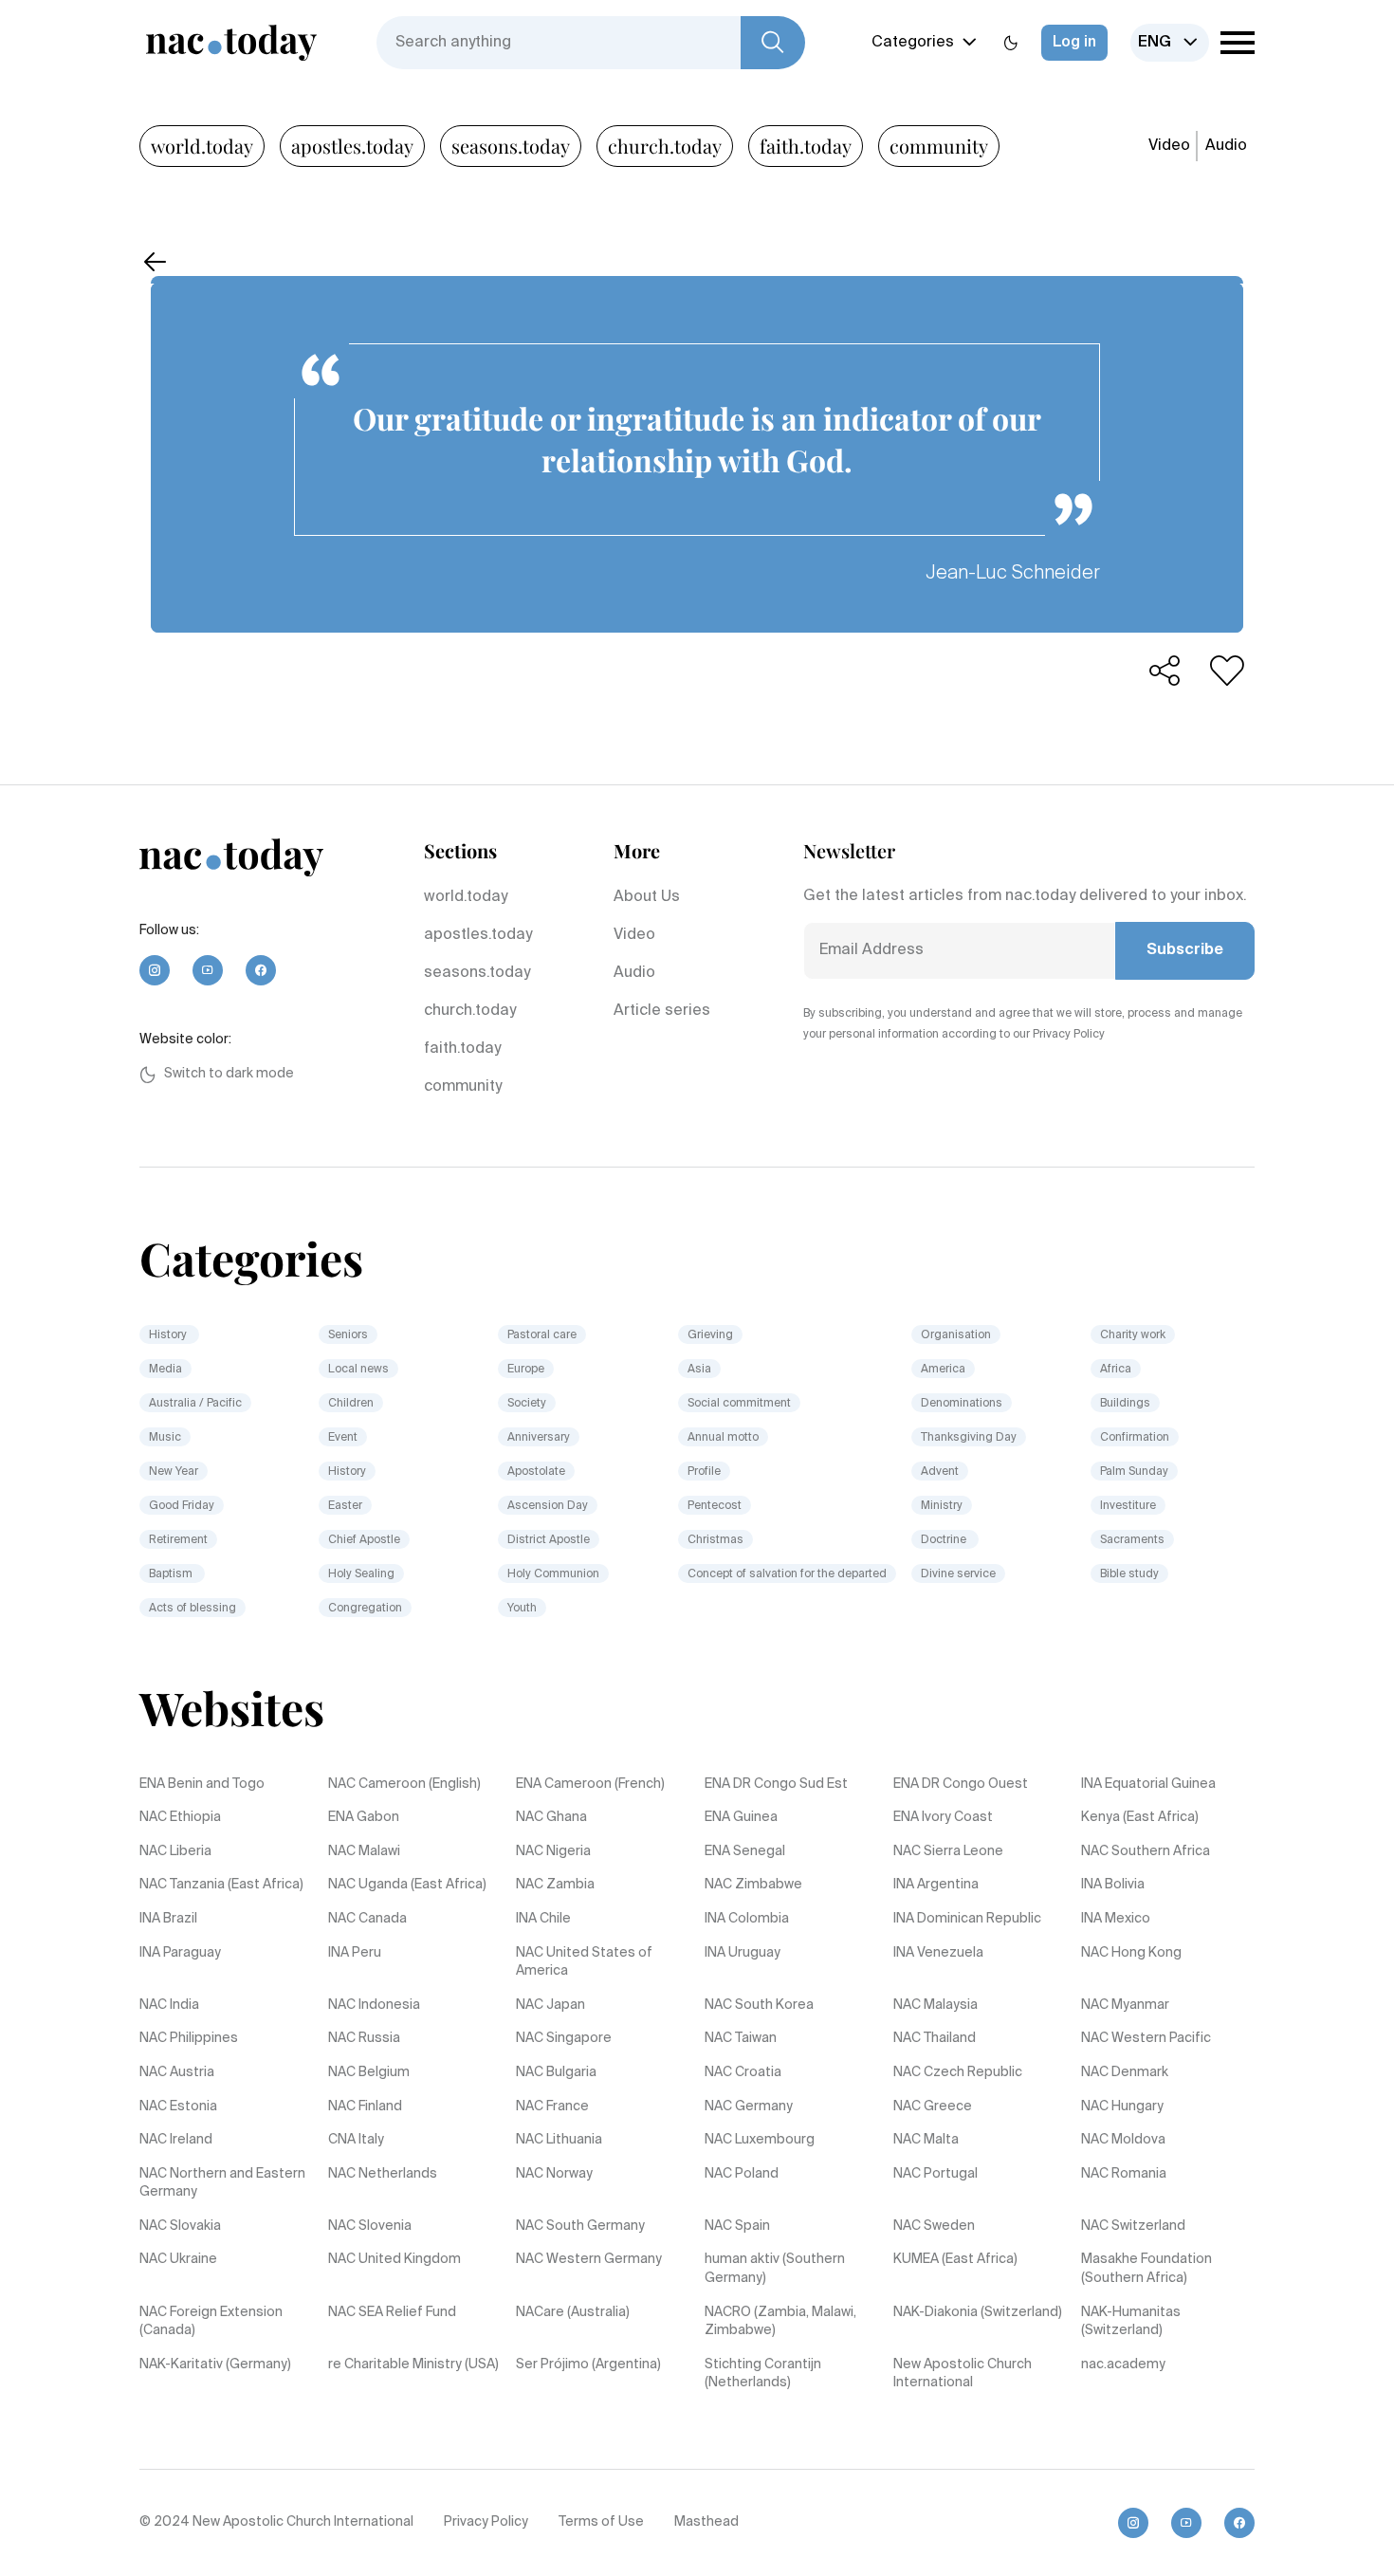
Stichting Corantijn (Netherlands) (763, 2374)
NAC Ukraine (178, 2259)
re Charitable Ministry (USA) (413, 2364)
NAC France (552, 2107)
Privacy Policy (486, 2522)
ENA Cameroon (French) (590, 1784)
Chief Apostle (364, 1540)
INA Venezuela (938, 1953)
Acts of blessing (193, 1609)
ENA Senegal (745, 1851)
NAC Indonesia (374, 2005)
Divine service (958, 1574)
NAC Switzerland (1133, 2226)
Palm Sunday (1134, 1472)
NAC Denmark (1125, 2072)
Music (165, 1438)
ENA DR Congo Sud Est (776, 1784)
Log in (1074, 43)
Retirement (178, 1540)
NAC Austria (177, 2072)
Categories (913, 43)
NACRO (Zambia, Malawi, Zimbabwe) (780, 2322)
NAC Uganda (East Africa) (407, 1885)
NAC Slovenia (370, 2226)
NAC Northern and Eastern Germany (222, 2183)
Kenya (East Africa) (1140, 1817)
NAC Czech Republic (958, 2072)
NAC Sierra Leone (948, 1851)
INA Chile (543, 1919)
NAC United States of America (584, 1962)
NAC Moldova (1123, 2140)
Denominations (962, 1404)
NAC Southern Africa (1146, 1851)
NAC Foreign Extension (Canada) (211, 2322)
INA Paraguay (180, 1953)
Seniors (348, 1335)
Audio (1226, 146)
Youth (522, 1609)
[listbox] (1170, 43)
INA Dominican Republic (967, 1919)
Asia (699, 1370)
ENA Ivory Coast (943, 1817)
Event (343, 1438)
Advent (940, 1472)
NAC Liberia (175, 1851)
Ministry (942, 1506)
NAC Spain (737, 2226)
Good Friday (182, 1506)
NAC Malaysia (935, 2005)
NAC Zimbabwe (753, 1885)
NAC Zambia (555, 1885)
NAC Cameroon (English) (404, 1784)
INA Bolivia (1113, 1885)
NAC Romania (1124, 2174)
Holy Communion (553, 1574)
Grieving (710, 1335)
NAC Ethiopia (180, 1817)
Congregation (365, 1609)
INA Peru (355, 1953)
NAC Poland (742, 2174)
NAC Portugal (935, 2174)
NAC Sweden (934, 2226)
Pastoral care (542, 1335)
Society (527, 1404)
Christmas (715, 1540)
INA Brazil (168, 1919)
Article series (662, 1011)
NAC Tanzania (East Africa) (221, 1885)
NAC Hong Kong (1131, 1953)
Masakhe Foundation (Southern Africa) (1146, 2269)
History (169, 1335)
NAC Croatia (743, 2072)
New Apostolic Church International (963, 2374)
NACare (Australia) (573, 2312)
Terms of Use (601, 2522)
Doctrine (945, 1540)
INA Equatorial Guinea (1148, 1784)
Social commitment (739, 1404)
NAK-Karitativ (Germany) (215, 2364)
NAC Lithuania (559, 2140)
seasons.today (511, 146)
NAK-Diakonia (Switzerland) (978, 2312)
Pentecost (715, 1506)
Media (165, 1370)
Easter (345, 1506)
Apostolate (536, 1472)
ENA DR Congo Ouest (961, 1784)
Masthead (706, 2522)
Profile (704, 1472)
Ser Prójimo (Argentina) (588, 2364)
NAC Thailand (935, 2038)
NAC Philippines (189, 2038)
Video (1169, 146)
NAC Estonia (178, 2107)
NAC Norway (554, 2174)
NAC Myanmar (1125, 2005)
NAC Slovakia (180, 2226)
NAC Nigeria (553, 1851)
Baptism (172, 1574)
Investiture (1128, 1506)
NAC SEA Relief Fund (392, 2312)
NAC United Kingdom (394, 2259)
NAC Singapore (564, 2038)
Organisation (956, 1335)
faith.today (806, 146)
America (943, 1370)
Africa (1116, 1370)
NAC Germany (749, 2107)
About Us (647, 897)
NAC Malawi (364, 1851)
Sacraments (1132, 1540)
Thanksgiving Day (969, 1438)
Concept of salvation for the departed (787, 1574)
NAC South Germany (580, 2226)
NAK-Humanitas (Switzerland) (1131, 2322)
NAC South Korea (759, 2005)
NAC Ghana (551, 1817)
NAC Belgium (369, 2072)
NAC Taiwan (741, 2038)
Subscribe (1185, 950)
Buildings (1125, 1404)
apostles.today (352, 146)
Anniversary (539, 1438)
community (939, 146)
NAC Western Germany (589, 2259)
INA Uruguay (743, 1953)
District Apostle (549, 1540)
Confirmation (1135, 1438)
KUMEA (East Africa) (955, 2259)
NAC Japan (550, 2005)
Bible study (1129, 1574)
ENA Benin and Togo (202, 1784)
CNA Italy (356, 2140)
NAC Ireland (176, 2140)
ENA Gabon (364, 1817)
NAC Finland (365, 2107)
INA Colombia (747, 1919)
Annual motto (723, 1438)
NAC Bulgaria (556, 2072)
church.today (665, 146)
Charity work (1133, 1335)
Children (351, 1404)
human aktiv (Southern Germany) (775, 2269)
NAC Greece (933, 2107)
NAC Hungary (1122, 2107)
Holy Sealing (361, 1574)
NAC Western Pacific (1146, 2038)
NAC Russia (364, 2038)
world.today (202, 146)
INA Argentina (936, 1885)
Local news (358, 1370)
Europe (526, 1370)
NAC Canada (367, 1919)
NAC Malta (926, 2140)
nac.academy (1123, 2364)
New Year (174, 1472)
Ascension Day (548, 1506)
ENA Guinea (741, 1817)
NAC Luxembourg (760, 2140)
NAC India (169, 2005)
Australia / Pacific (195, 1404)
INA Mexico (1116, 1919)
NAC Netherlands (383, 2174)
